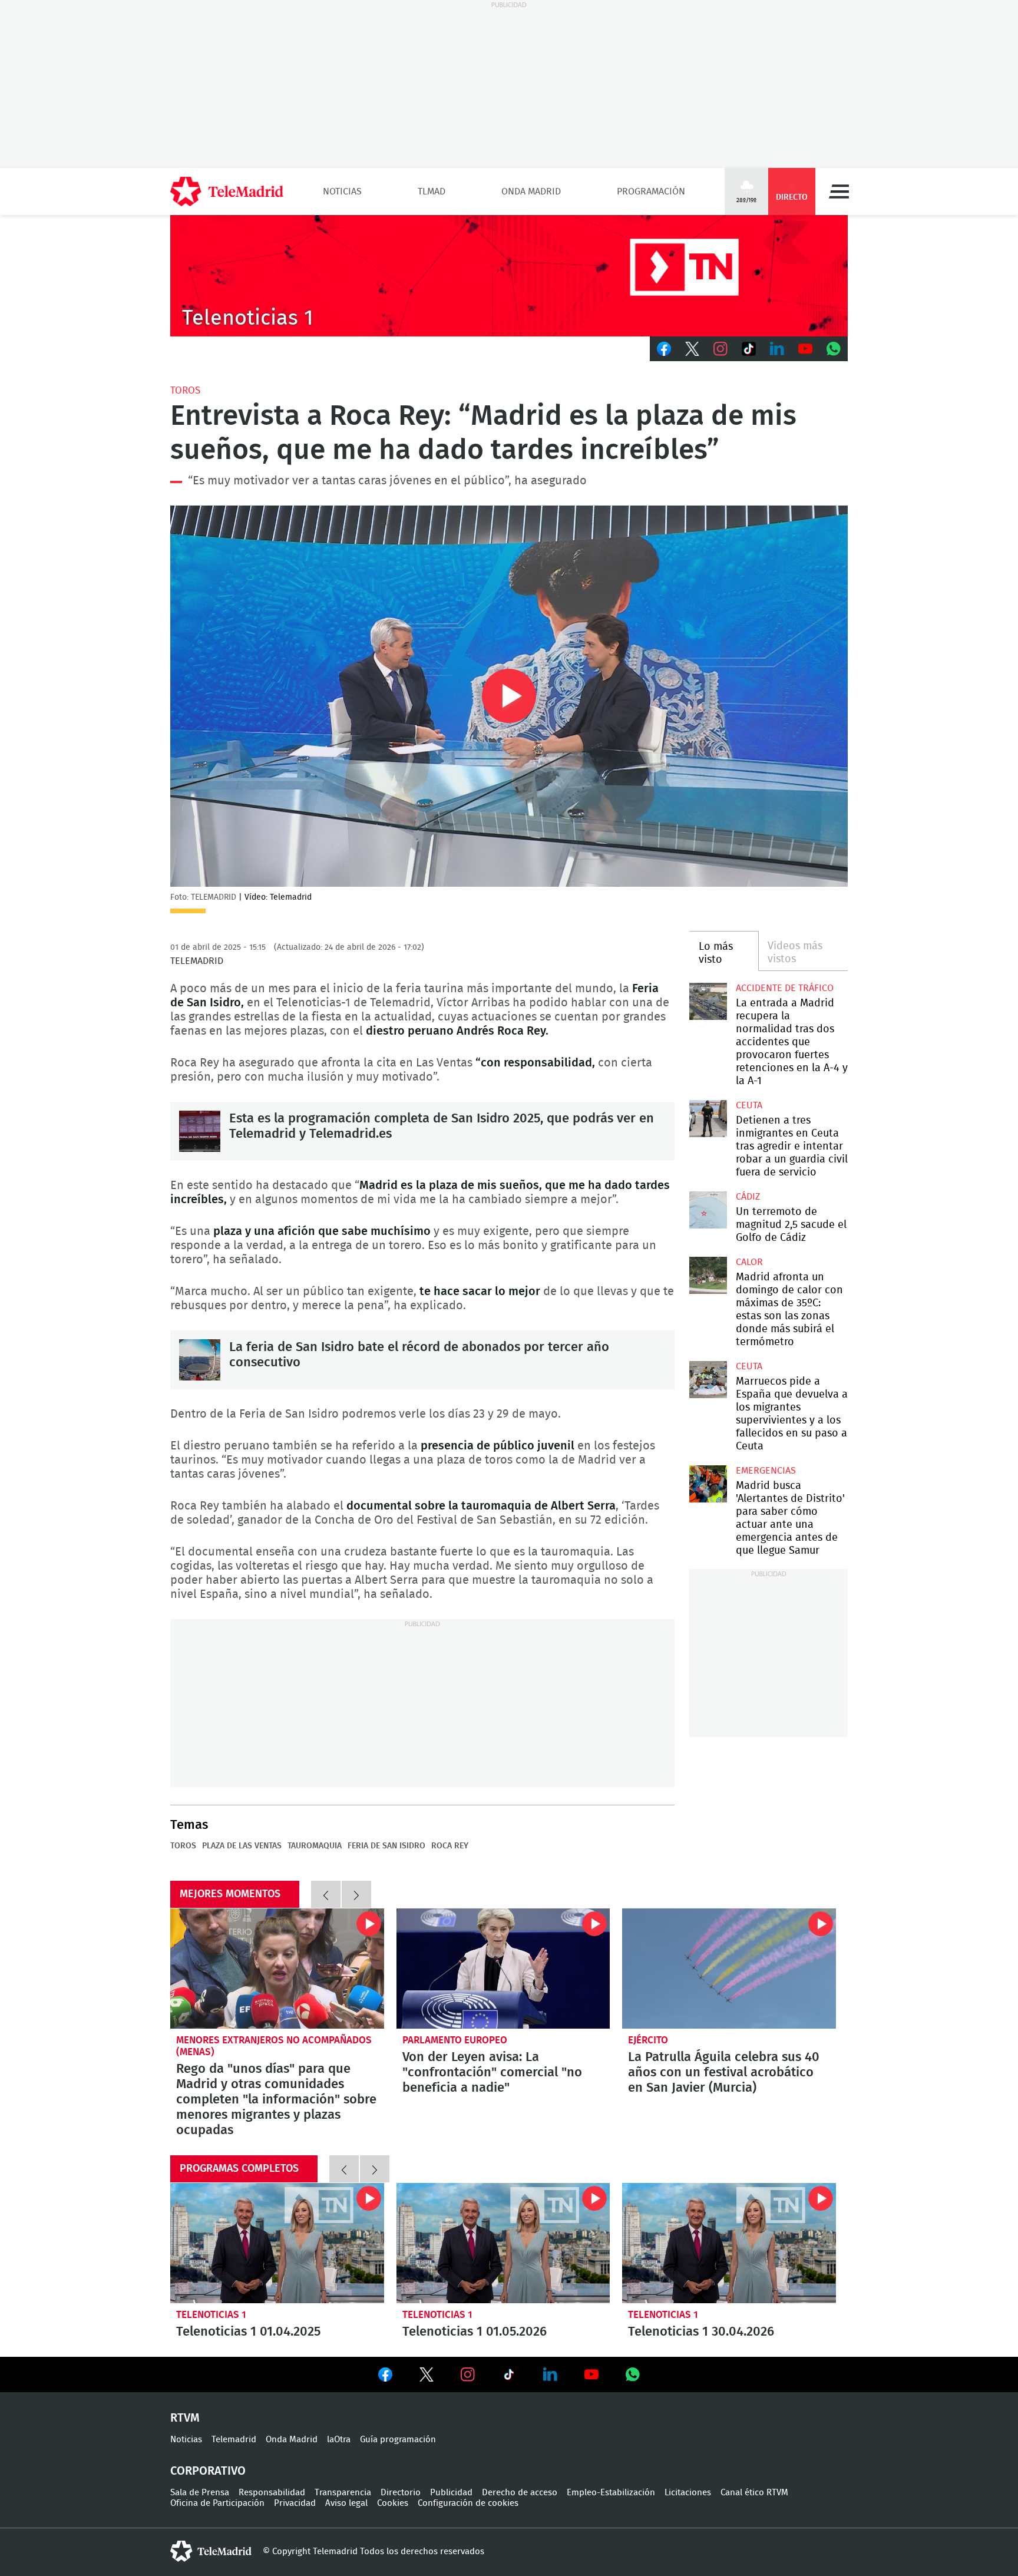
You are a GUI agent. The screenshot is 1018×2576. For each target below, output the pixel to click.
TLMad (432, 191)
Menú (839, 191)
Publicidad (451, 2493)
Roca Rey (450, 1846)
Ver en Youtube (591, 2374)
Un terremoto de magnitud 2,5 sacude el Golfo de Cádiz (708, 1210)
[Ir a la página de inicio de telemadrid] (227, 191)
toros (185, 390)
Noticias (342, 191)
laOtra (339, 2440)
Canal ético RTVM (754, 2493)
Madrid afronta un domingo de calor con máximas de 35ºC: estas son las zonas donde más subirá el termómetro (708, 1275)
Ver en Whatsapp (633, 2374)
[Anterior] (326, 1894)
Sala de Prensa (200, 2493)
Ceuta (749, 1105)
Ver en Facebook (385, 2377)
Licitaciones (688, 2493)
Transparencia (343, 2493)
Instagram (720, 349)
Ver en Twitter (427, 2377)
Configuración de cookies (468, 2503)
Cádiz (748, 1197)
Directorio (401, 2493)
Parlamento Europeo (455, 2040)
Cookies (393, 2503)
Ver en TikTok (509, 2377)
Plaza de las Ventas (242, 1846)
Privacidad (295, 2503)
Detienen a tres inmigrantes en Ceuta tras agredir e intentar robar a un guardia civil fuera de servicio (708, 1119)
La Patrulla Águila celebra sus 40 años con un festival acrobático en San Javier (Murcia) (729, 1969)
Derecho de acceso (520, 2493)
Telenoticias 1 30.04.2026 (729, 2243)
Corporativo (208, 2471)
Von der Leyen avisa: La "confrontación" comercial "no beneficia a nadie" (503, 1969)
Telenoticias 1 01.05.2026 (503, 2243)
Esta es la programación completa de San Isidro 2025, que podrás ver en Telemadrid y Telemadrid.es (200, 1131)
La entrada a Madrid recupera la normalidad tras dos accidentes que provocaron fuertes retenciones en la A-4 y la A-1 (708, 1001)
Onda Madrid (531, 191)
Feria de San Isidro (386, 1846)
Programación (651, 191)
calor (749, 1262)
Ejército (648, 2040)
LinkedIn (777, 349)
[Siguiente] (356, 1894)
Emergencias (766, 1471)
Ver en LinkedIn (550, 2374)
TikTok (749, 349)
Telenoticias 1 (211, 2315)
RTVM (185, 2418)
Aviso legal (346, 2503)
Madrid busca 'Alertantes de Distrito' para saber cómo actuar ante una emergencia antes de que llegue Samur (708, 1484)
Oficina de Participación (217, 2503)
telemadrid (211, 2551)
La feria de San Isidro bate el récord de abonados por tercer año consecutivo (200, 1360)
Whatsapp (834, 349)
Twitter (692, 349)
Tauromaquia (315, 1846)
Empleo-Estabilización (611, 2493)
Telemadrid (234, 2440)
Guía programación (398, 2440)
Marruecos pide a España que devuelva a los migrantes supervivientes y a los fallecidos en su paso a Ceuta (708, 1380)
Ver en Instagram (468, 2374)
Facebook (664, 349)
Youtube (805, 349)
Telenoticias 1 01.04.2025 (277, 2243)
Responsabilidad (272, 2493)
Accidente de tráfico (785, 988)
